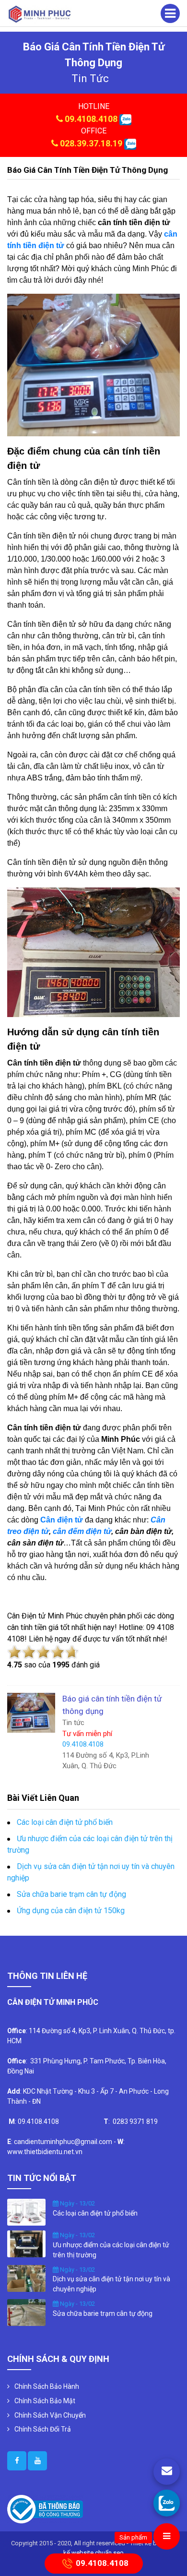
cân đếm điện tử (82, 1531)
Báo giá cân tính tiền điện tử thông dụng (88, 170)
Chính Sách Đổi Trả (43, 2429)
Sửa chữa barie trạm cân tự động (71, 1894)
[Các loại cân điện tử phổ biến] (26, 2212)
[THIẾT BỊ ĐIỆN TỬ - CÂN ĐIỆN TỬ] (40, 14)
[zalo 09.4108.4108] (125, 119)
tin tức (90, 78)
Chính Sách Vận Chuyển (50, 2415)
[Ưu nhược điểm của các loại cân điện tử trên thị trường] (26, 2243)
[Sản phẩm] (167, 2536)
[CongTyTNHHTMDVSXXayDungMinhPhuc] (17, 2461)
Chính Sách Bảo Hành (47, 2386)
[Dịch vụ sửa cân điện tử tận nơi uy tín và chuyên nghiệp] (26, 2277)
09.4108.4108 (91, 119)
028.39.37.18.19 (91, 143)
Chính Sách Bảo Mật (45, 2401)
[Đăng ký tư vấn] (167, 2472)
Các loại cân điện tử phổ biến (65, 1822)
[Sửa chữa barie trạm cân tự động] (26, 2312)
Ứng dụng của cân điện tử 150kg (71, 1911)
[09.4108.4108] (167, 2503)
